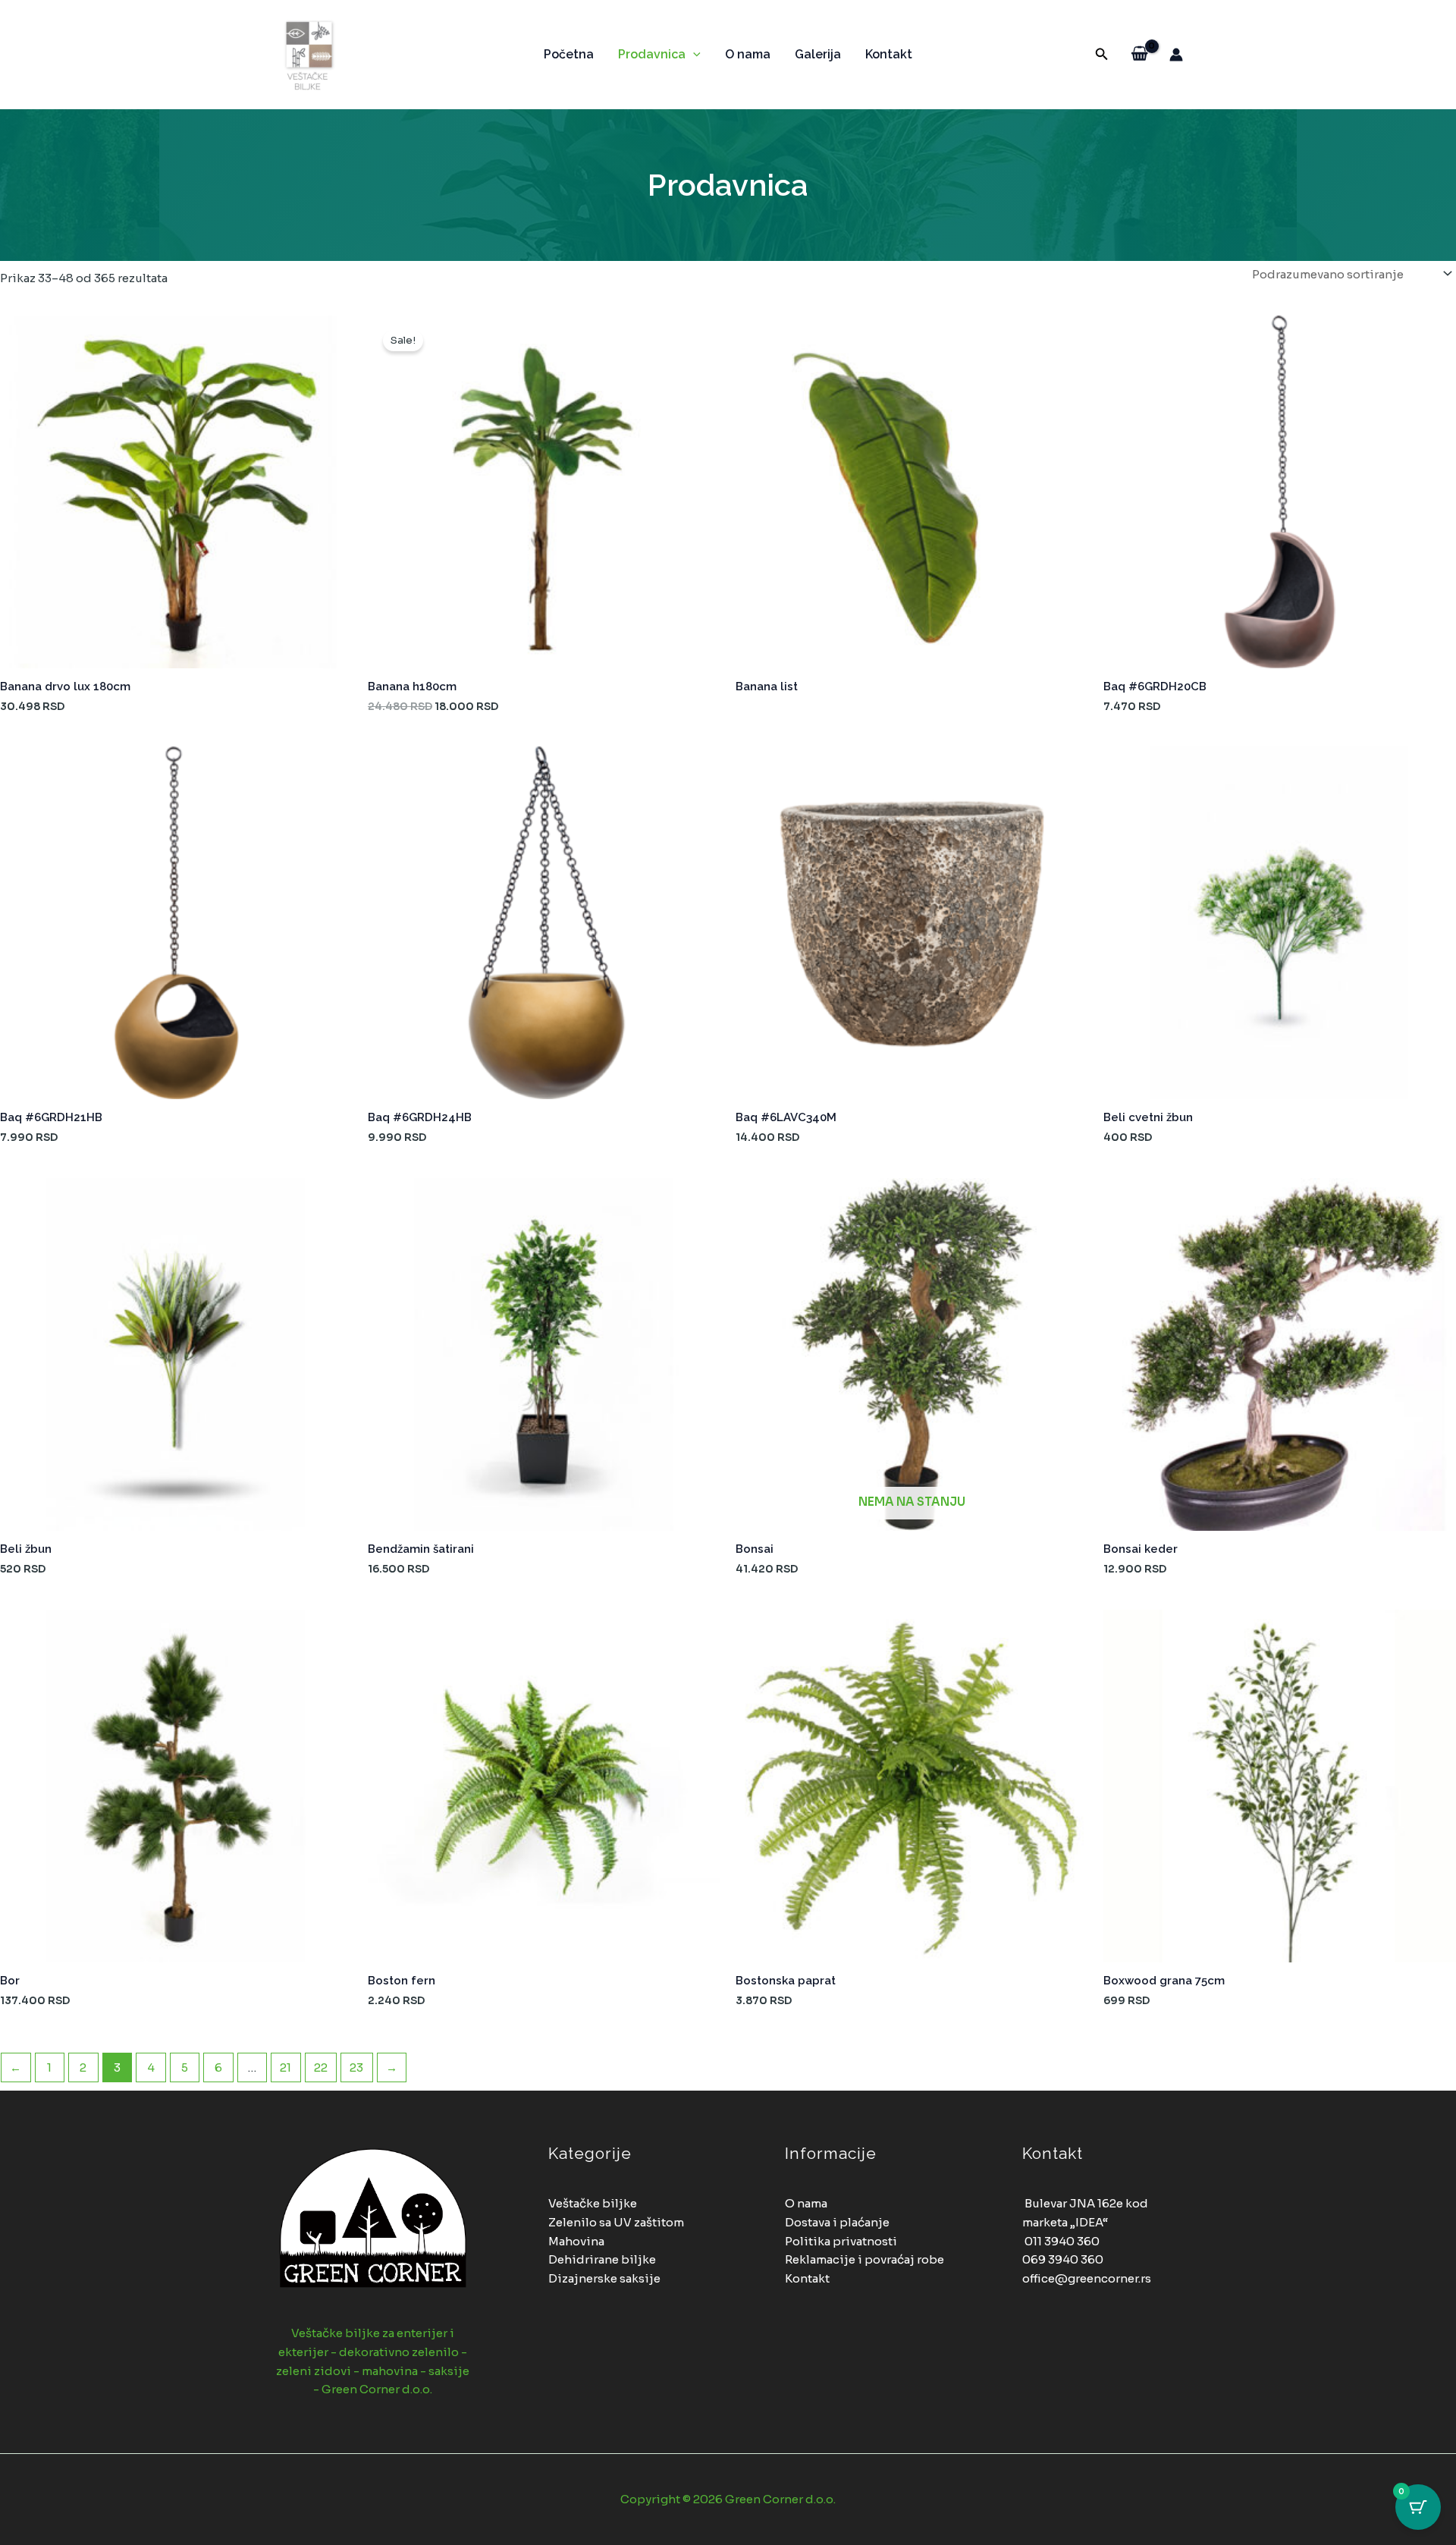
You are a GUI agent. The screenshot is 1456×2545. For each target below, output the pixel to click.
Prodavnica (652, 54)
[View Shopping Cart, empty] (1139, 55)
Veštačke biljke (593, 2203)
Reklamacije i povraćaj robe (864, 2259)
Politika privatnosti (841, 2241)
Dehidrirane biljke (602, 2259)
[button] (1102, 55)
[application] (693, 55)
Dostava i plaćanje (837, 2222)
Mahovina (576, 2241)
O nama (748, 54)
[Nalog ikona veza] (1176, 55)
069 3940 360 (1063, 2259)
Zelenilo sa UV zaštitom (616, 2222)
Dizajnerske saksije (604, 2278)
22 (321, 2067)
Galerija (818, 54)
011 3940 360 (1062, 2241)
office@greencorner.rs (1087, 2278)
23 (356, 2067)
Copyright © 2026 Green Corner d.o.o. (728, 2499)
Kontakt (889, 54)
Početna (569, 54)
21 (286, 2067)
